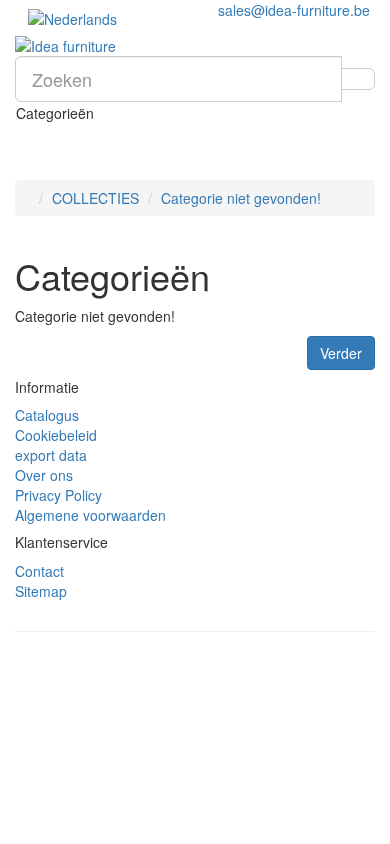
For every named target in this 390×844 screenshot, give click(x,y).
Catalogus (47, 415)
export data (51, 455)
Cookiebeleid (56, 435)
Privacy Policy (58, 495)
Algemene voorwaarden (90, 515)
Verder (341, 353)
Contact (39, 571)
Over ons (44, 475)
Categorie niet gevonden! (241, 198)
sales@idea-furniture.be (294, 10)
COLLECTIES (95, 198)
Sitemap (41, 591)
